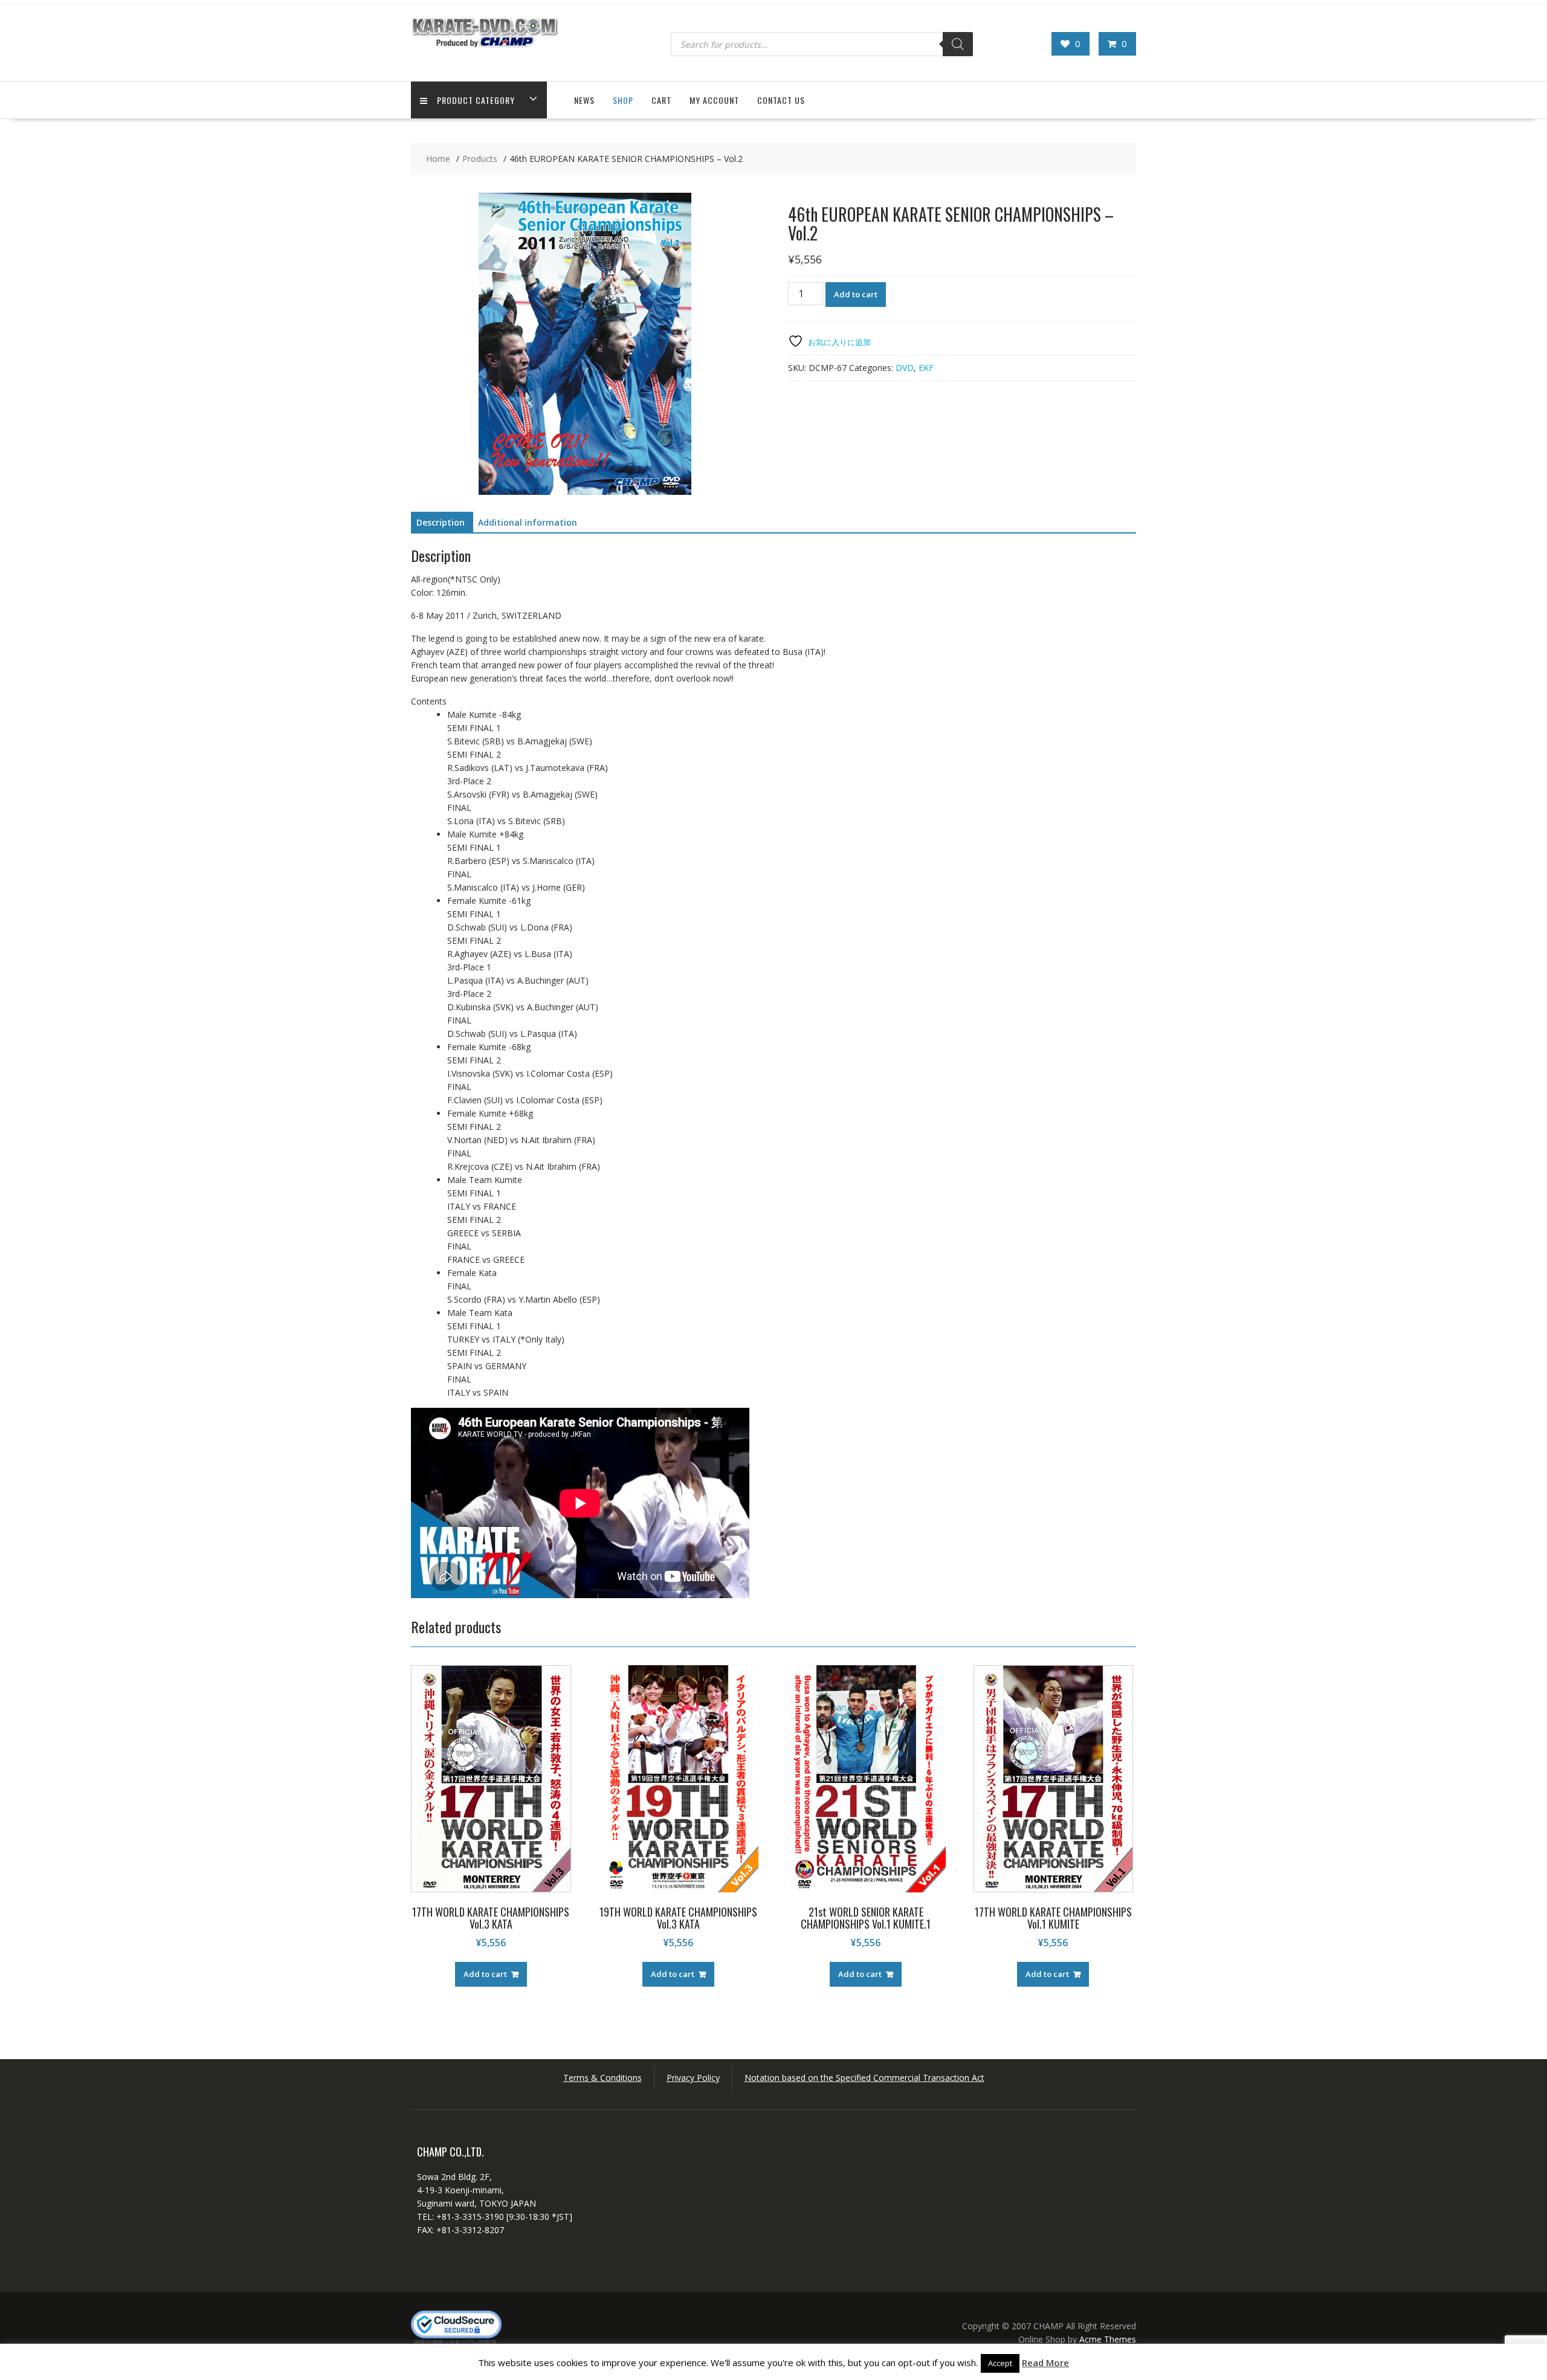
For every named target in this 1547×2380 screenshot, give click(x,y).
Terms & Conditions (602, 2078)
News (584, 100)
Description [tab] (441, 522)
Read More (1045, 2362)
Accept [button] (1000, 2363)
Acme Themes (1108, 2339)
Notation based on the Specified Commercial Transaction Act (864, 2078)
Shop (623, 100)
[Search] (958, 44)
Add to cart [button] (485, 1974)
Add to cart (856, 294)
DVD (905, 368)
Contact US (781, 100)
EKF (926, 368)
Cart (661, 100)
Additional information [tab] (528, 522)
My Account (714, 100)
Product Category (476, 100)
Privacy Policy (693, 2078)
